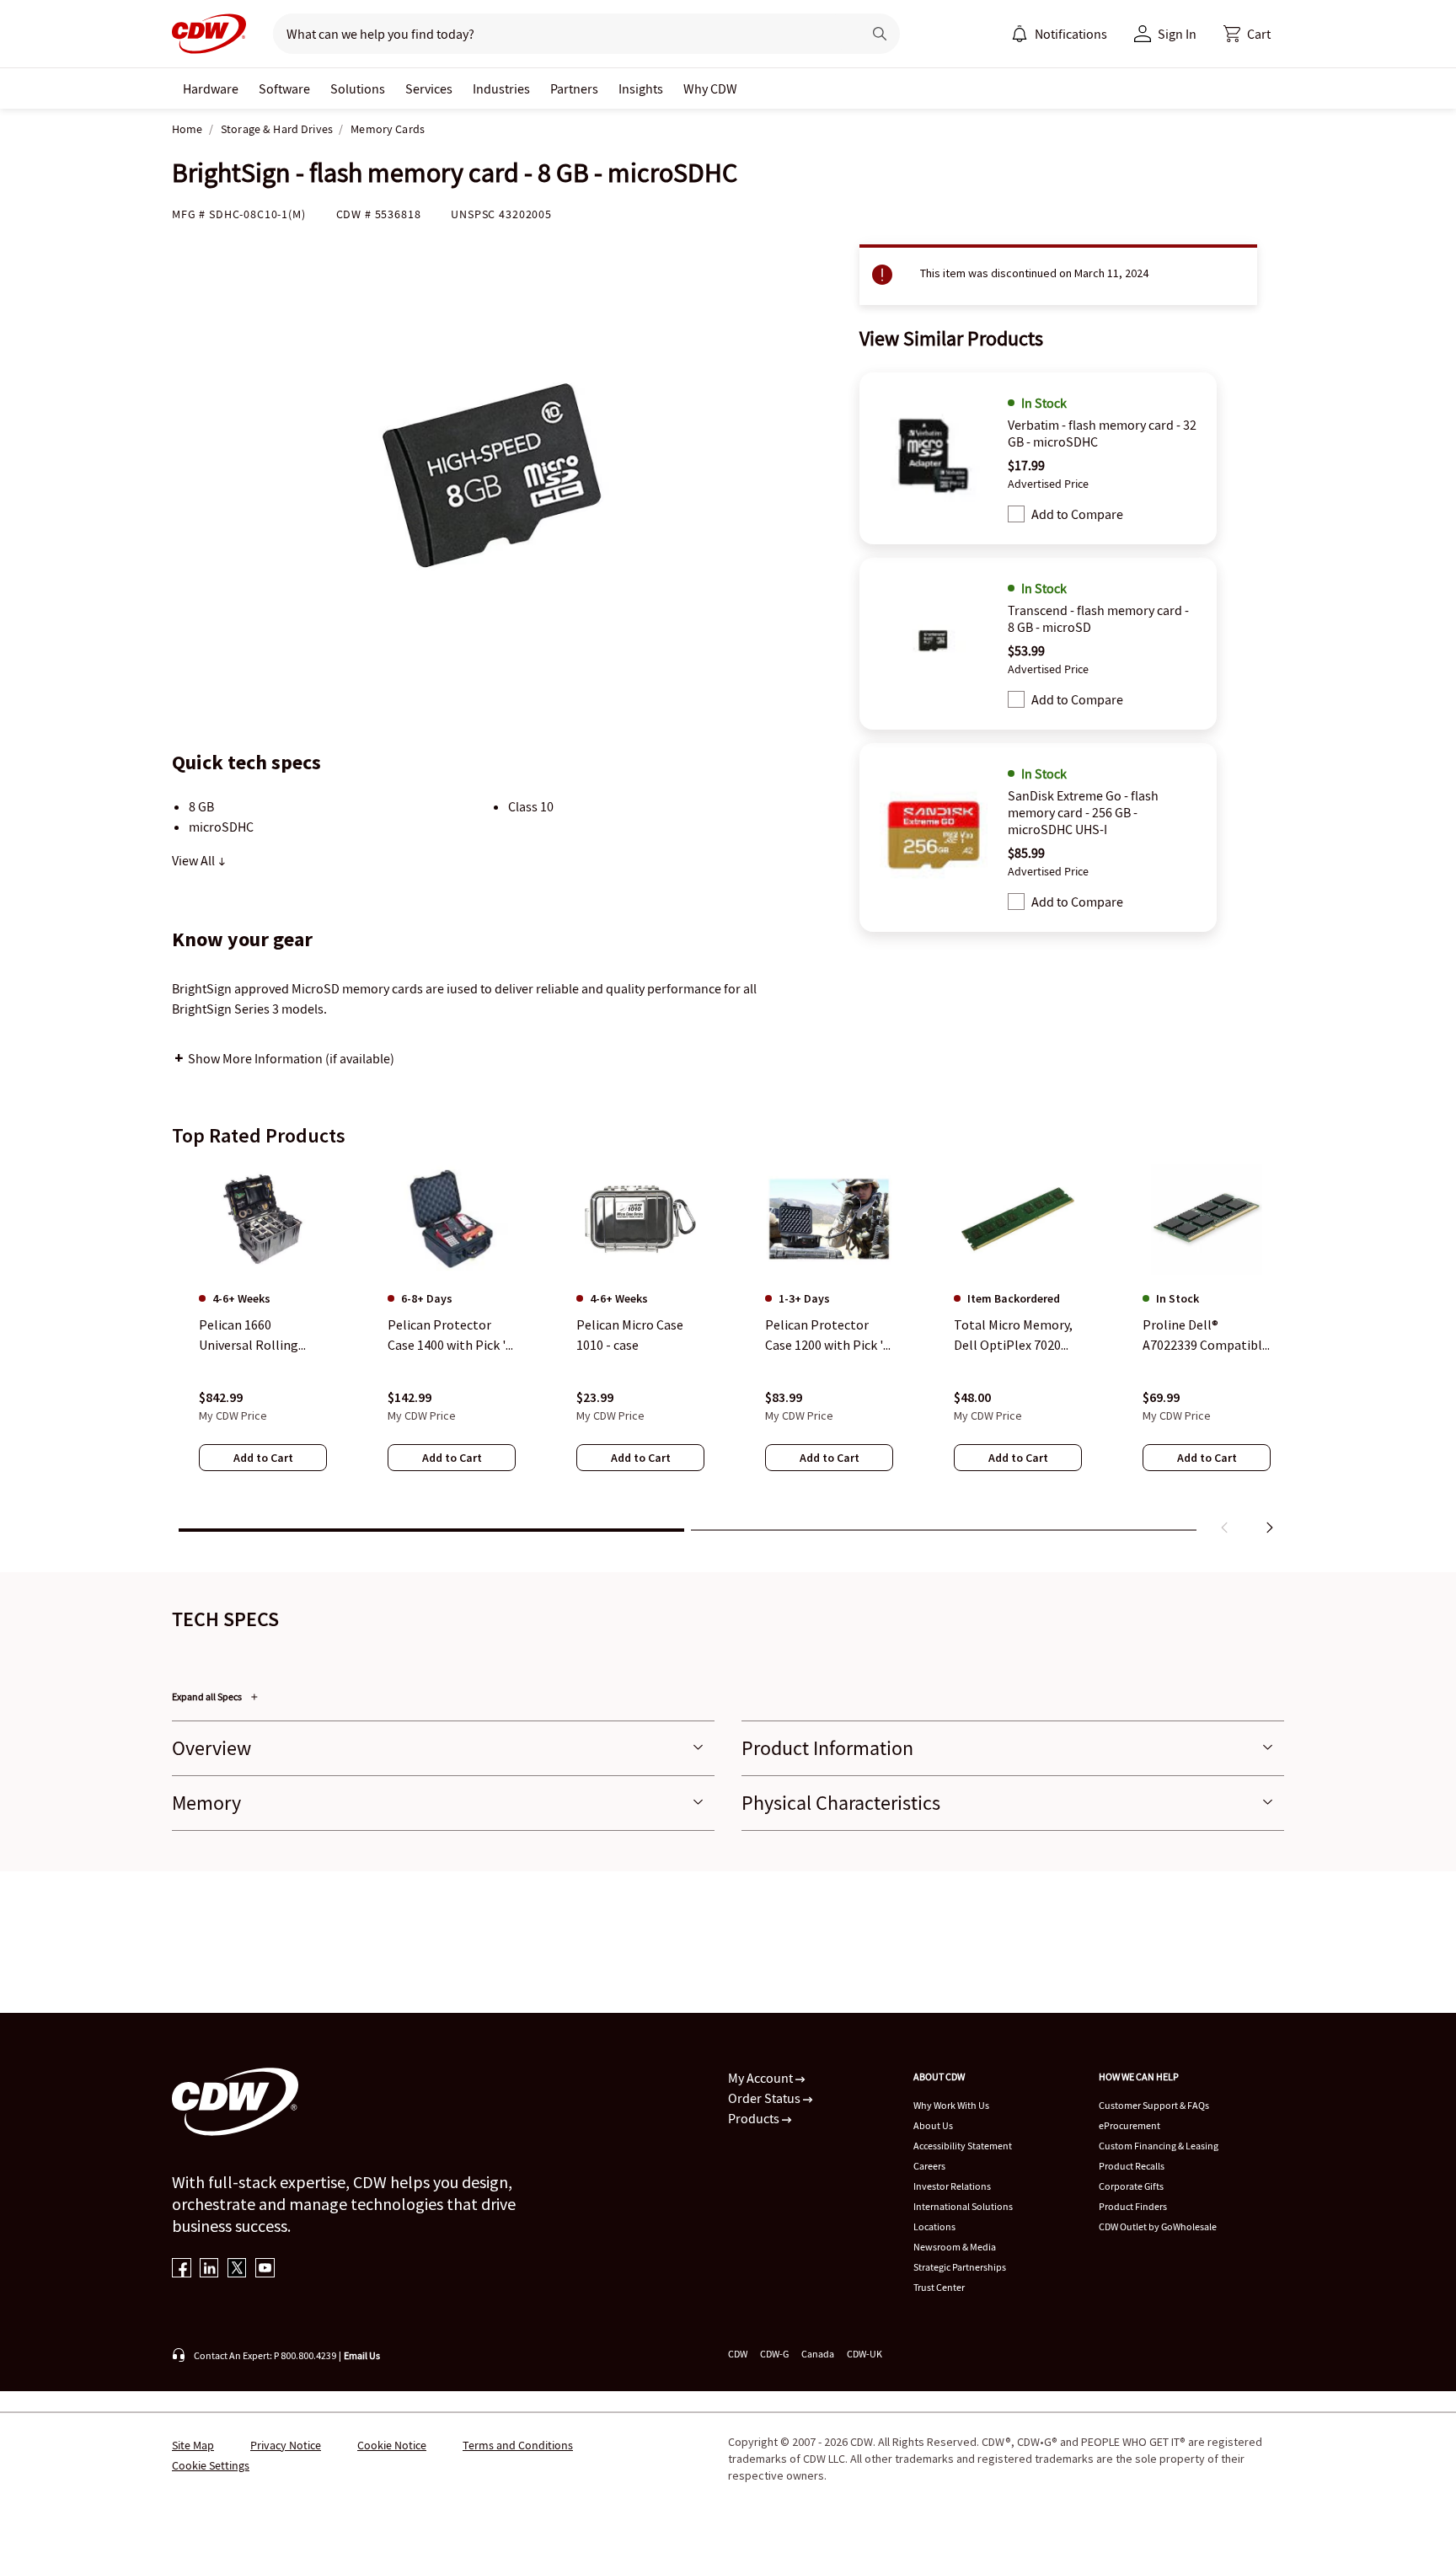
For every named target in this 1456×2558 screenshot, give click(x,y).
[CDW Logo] (209, 34)
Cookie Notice (392, 2445)
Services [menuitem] (429, 88)
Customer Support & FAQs (1154, 2105)
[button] (1247, 34)
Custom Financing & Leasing (1159, 2146)
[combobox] (561, 34)
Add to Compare (1077, 514)
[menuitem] (1020, 34)
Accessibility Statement (963, 2146)
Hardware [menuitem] (211, 88)
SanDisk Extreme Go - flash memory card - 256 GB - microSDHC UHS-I (1083, 812)
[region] (728, 1352)
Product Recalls (1132, 2166)
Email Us (362, 2355)
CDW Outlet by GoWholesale (1158, 2226)
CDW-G (774, 2354)
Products (755, 2118)
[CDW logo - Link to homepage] (209, 34)
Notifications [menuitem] (1071, 34)
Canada (818, 2354)
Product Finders (1133, 2206)
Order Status (765, 2098)
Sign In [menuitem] (1177, 34)
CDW (738, 2354)
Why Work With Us (951, 2105)
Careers (929, 2166)
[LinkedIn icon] (209, 2269)
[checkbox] (1016, 514)
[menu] (1059, 34)
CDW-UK (864, 2354)
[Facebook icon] (182, 2269)
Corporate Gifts (1131, 2186)
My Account (762, 2078)
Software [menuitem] (284, 88)
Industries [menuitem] (501, 88)
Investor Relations (952, 2186)
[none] (211, 88)
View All (195, 860)
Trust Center (939, 2287)
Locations (934, 2226)
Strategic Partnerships (960, 2267)
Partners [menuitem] (574, 88)
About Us (933, 2125)
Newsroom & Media (955, 2247)
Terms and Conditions (518, 2445)
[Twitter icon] (237, 2269)
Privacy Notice (286, 2445)
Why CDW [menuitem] (710, 88)
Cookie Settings (211, 2465)
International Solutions (963, 2206)
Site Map (193, 2445)
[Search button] (880, 34)
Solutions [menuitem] (358, 88)
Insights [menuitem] (641, 88)
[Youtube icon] (265, 2269)
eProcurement (1129, 2125)
